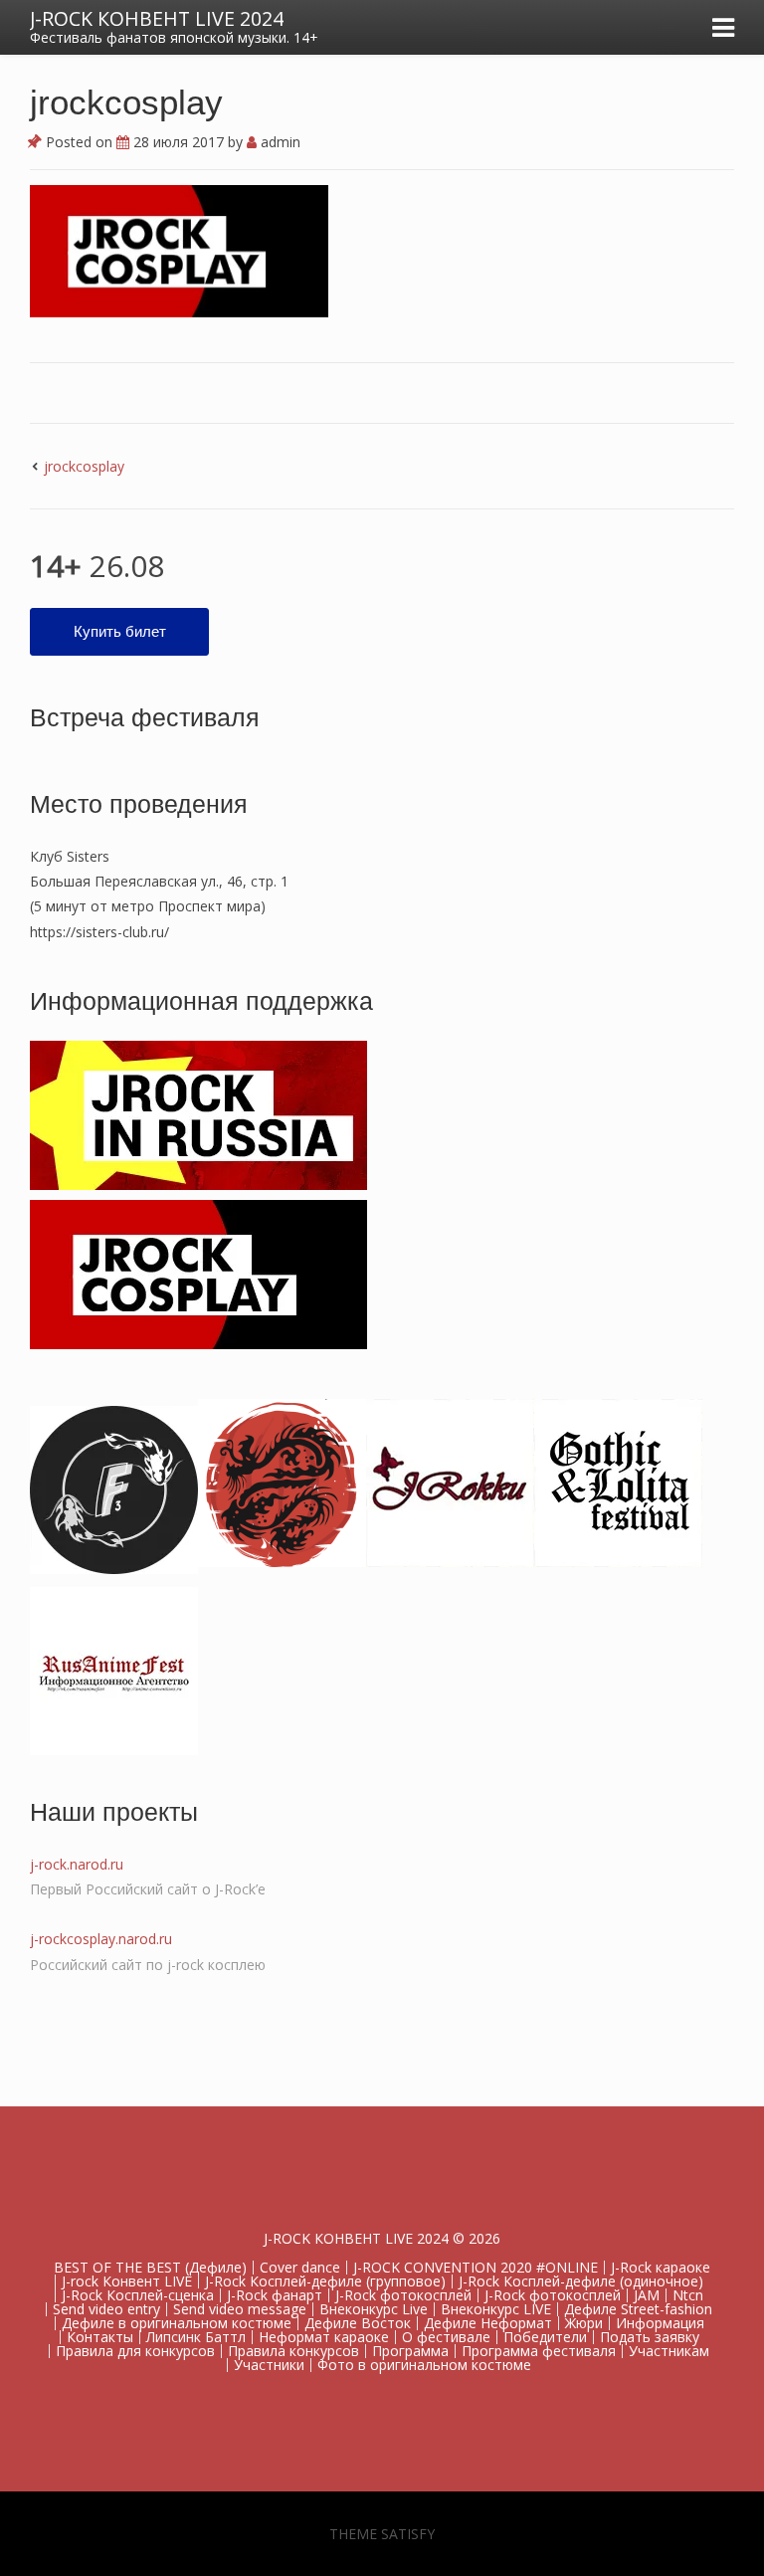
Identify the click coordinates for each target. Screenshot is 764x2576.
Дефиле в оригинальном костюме (177, 2323)
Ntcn (688, 2295)
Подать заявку (650, 2337)
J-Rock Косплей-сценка (138, 2295)
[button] (179, 251)
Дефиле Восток (358, 2323)
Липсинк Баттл (196, 2337)
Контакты (100, 2337)
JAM (647, 2295)
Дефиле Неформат (488, 2323)
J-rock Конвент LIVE (127, 2281)
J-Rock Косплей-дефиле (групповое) (325, 2281)
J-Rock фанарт (275, 2295)
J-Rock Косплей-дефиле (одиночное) (581, 2281)
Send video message (240, 2309)
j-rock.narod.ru (77, 1864)
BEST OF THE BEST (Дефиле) (150, 2267)
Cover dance (300, 2267)
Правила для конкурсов (135, 2351)
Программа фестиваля (539, 2351)
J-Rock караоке (661, 2267)
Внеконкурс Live (374, 2309)
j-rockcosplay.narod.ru (101, 1939)
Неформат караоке (324, 2337)
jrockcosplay (84, 466)
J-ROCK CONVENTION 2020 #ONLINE (476, 2267)
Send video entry (106, 2309)
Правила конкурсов (293, 2351)
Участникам (669, 2351)
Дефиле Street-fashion (638, 2309)
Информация (660, 2323)
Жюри (584, 2323)
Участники (269, 2365)
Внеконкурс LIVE (496, 2309)
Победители (545, 2337)
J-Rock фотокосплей (403, 2295)
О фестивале (446, 2337)
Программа (410, 2351)
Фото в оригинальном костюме (424, 2365)
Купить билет (120, 631)
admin (279, 142)
